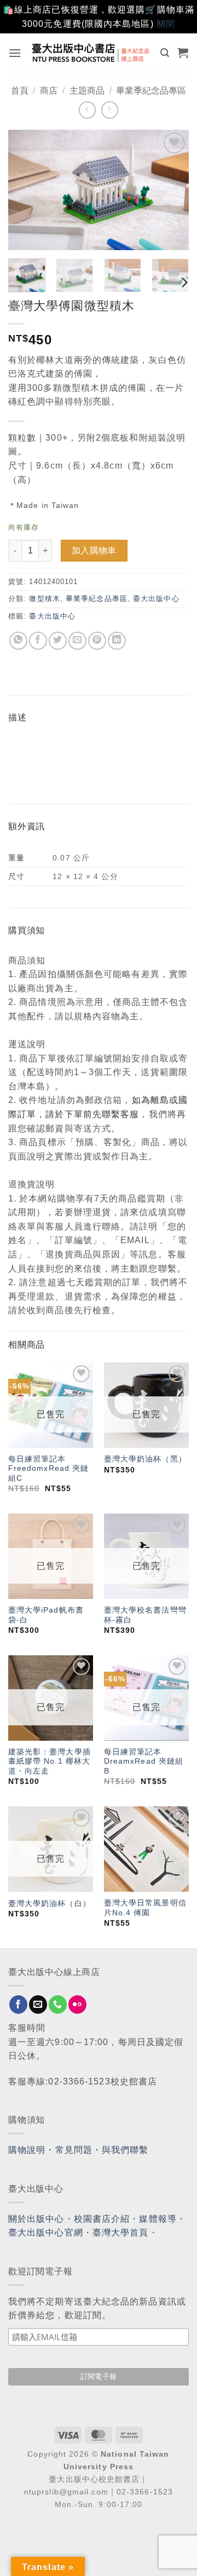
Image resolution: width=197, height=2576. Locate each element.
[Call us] (58, 2005)
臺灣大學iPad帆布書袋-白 (46, 1615)
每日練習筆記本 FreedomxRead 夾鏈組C (49, 1469)
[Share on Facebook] (38, 641)
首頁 (20, 91)
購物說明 (27, 2150)
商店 (49, 91)
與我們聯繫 (125, 2150)
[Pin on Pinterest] (97, 641)
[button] (15, 53)
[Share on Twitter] (58, 641)
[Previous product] (110, 110)
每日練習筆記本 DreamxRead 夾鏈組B (144, 1761)
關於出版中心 (36, 2219)
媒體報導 (158, 2219)
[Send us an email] (38, 2005)
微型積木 (44, 599)
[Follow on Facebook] (18, 2005)
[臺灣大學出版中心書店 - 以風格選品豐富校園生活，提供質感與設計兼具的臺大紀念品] (91, 53)
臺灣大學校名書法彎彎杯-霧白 (145, 1615)
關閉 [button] (166, 24)
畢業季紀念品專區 (151, 91)
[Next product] (87, 110)
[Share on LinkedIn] (117, 641)
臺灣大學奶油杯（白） (50, 1904)
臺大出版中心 (156, 599)
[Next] (171, 190)
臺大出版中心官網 (46, 2233)
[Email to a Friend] (77, 641)
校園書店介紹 (102, 2219)
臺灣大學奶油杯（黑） (145, 1459)
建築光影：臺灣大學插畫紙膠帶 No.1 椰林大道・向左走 (50, 1761)
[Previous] (26, 190)
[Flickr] (77, 2005)
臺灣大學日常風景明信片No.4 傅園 (145, 1908)
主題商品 (87, 91)
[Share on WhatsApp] (18, 641)
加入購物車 (94, 550)
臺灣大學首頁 (121, 2233)
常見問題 (74, 2150)
